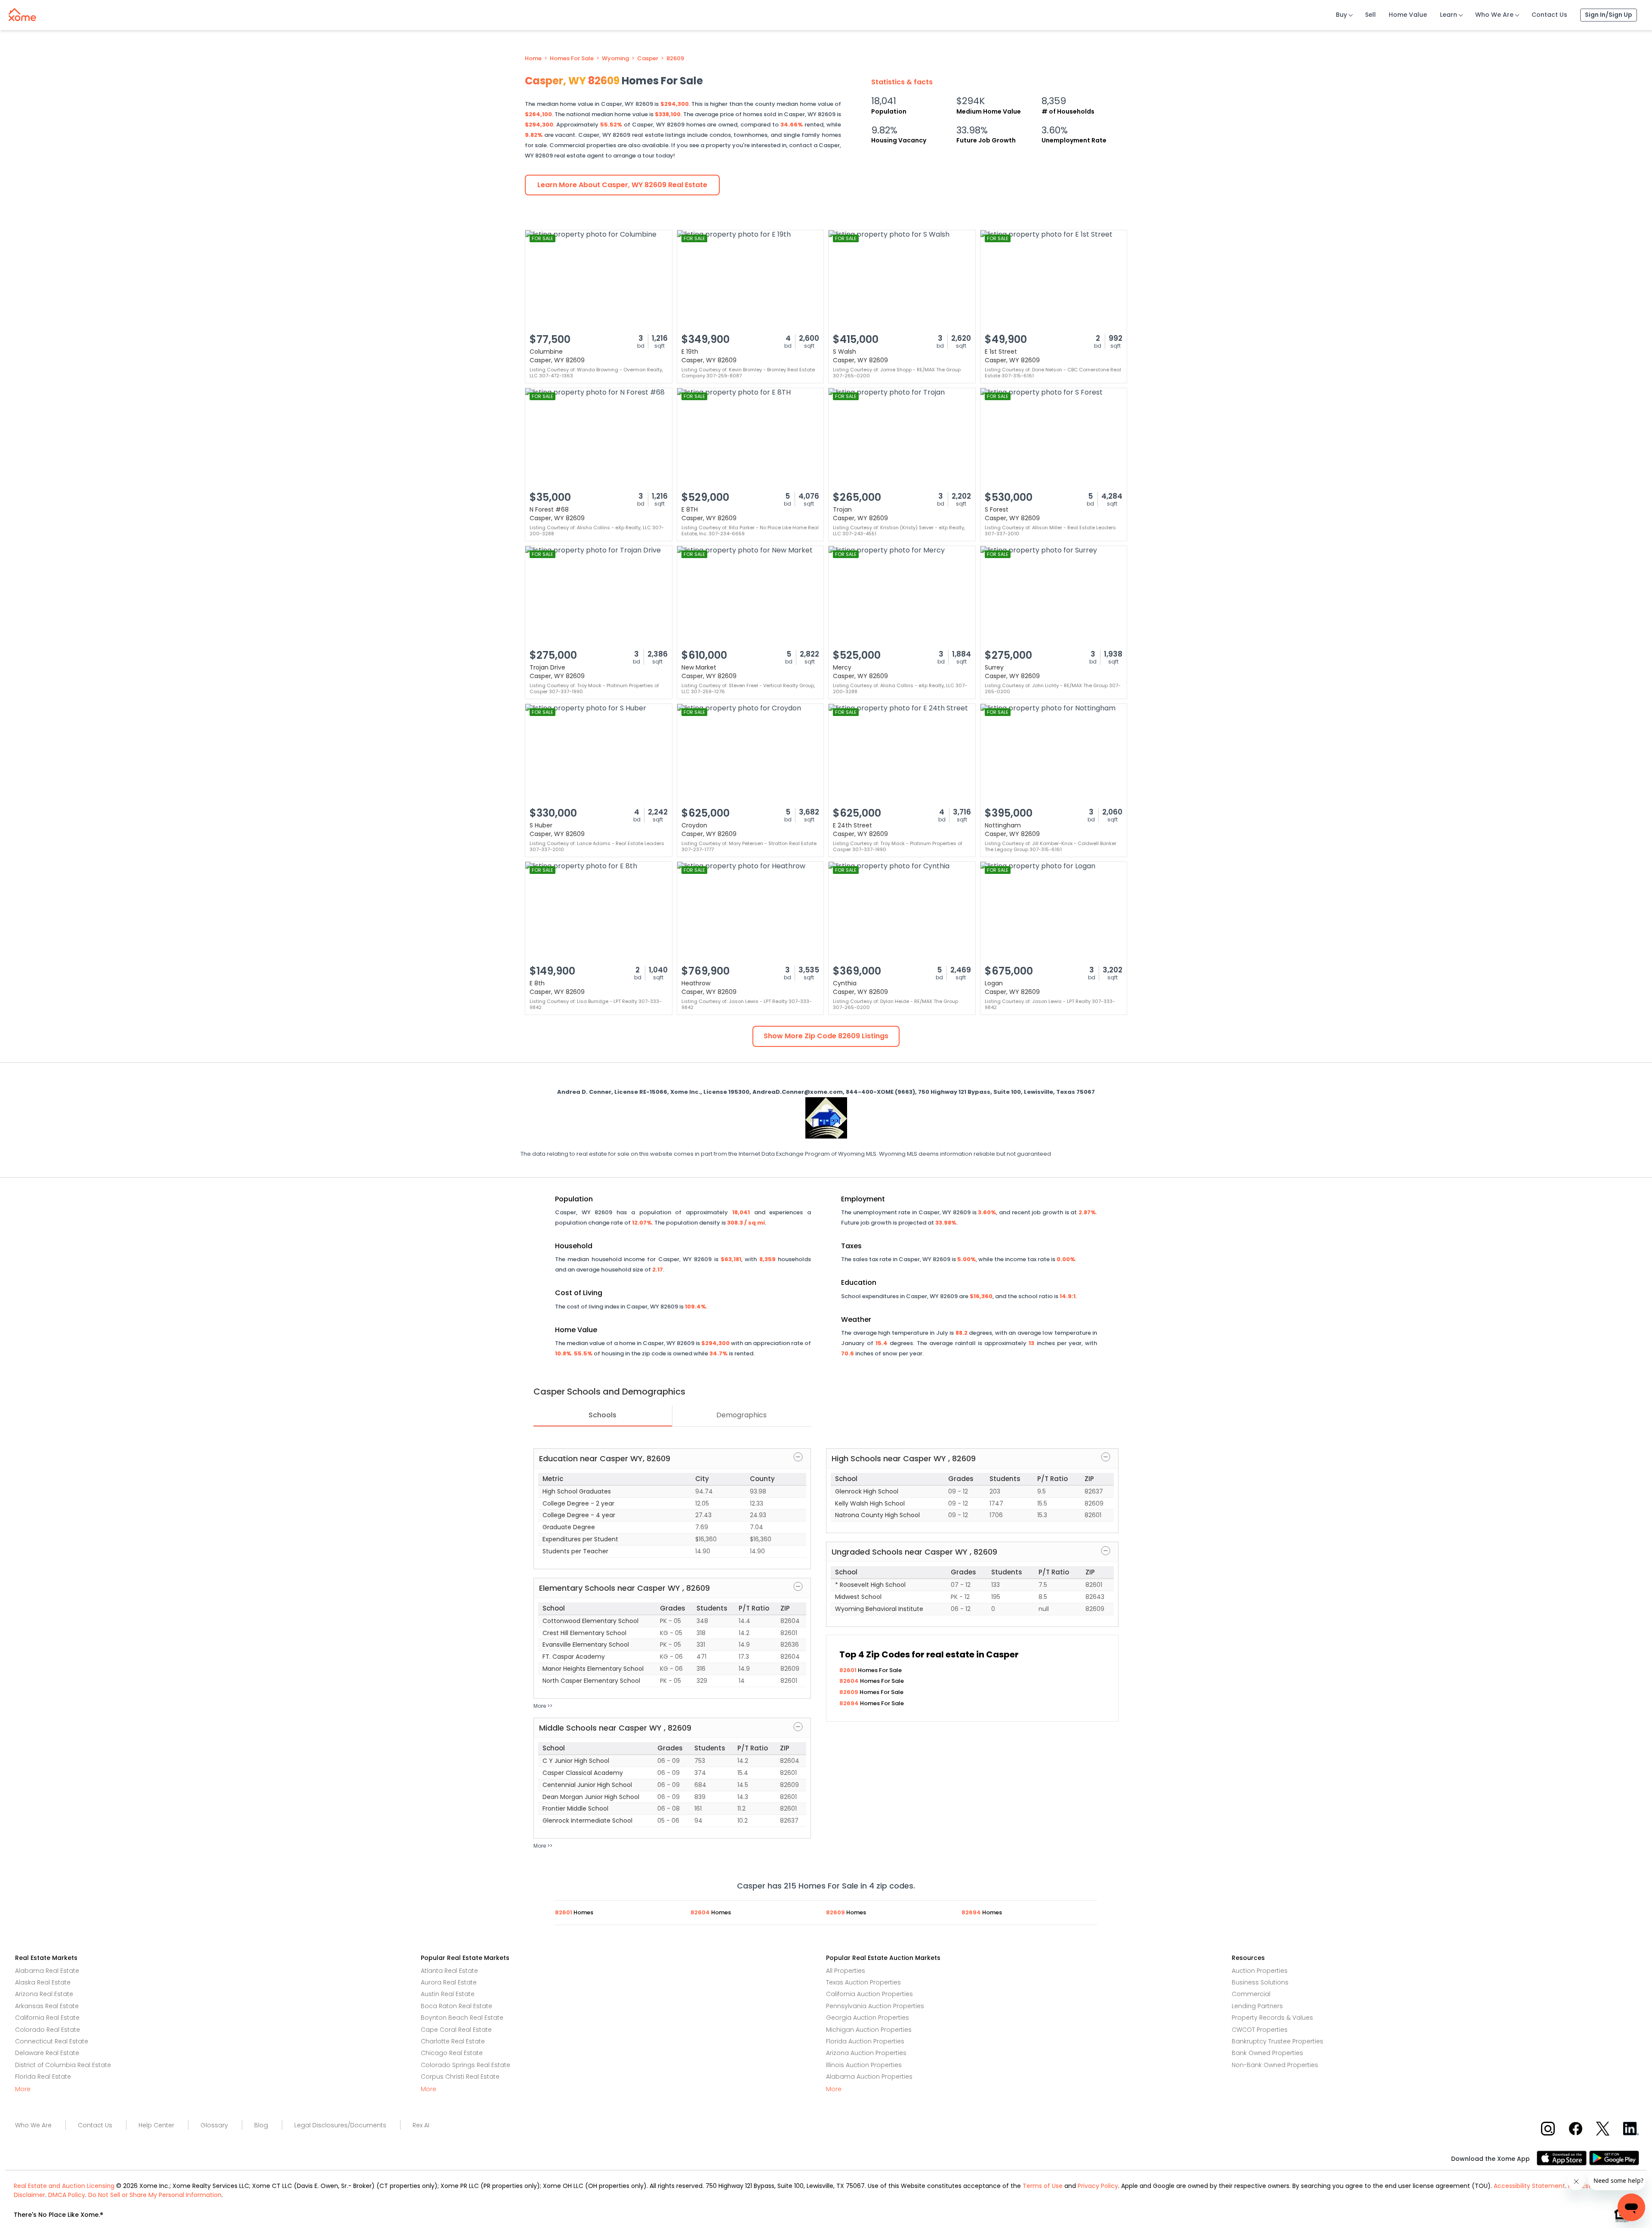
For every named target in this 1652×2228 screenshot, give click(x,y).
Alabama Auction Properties (869, 2077)
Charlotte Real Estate (453, 2041)
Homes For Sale (572, 59)
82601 (849, 1670)
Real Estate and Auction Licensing (64, 2186)
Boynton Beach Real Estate (462, 2018)
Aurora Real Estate (449, 1982)
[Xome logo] (22, 13)
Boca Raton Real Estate (456, 2006)
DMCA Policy (67, 2195)
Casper (648, 59)
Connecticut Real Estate (52, 2041)
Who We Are (1494, 15)
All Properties (846, 1971)
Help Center (156, 2125)
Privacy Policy (1098, 2186)
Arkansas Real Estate (47, 2006)
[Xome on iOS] (1563, 2157)
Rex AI (421, 2125)
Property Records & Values (1272, 2018)
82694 (850, 1703)
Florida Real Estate (43, 2077)
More (23, 2089)
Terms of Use (1043, 2186)
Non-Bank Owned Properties (1275, 2065)
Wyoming (615, 59)
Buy (1341, 15)
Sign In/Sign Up (1609, 15)
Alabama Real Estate (47, 1971)
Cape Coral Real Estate (456, 2030)
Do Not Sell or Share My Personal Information (155, 2195)
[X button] (1604, 2128)
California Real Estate (47, 2018)
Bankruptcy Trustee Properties (1278, 2041)
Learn (1449, 15)
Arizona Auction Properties (866, 2053)
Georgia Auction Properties (868, 2018)
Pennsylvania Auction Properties (875, 2006)
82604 (850, 1681)
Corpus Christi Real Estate (460, 2077)
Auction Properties (1260, 1971)
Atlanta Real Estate (449, 1971)
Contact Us (1549, 15)
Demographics (741, 1415)
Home (533, 59)
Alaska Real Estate (43, 1982)
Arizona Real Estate (44, 1994)
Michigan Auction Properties (869, 2030)
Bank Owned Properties (1267, 2053)
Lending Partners (1257, 2006)
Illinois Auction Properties (864, 2065)
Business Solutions (1260, 1982)
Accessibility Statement (1529, 2186)
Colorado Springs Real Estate (465, 2065)
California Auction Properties (869, 1994)
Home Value (1408, 15)
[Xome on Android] (1614, 2157)
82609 (675, 59)
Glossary (214, 2125)
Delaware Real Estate (47, 2053)
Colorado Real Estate (48, 2030)
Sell (1370, 15)
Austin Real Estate (448, 1994)
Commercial (1251, 1994)
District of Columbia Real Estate (63, 2065)
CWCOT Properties (1260, 2030)
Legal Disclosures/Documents (340, 2125)
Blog (261, 2125)
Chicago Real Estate (452, 2053)
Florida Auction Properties (865, 2041)
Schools (603, 1415)
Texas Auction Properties (863, 1982)
